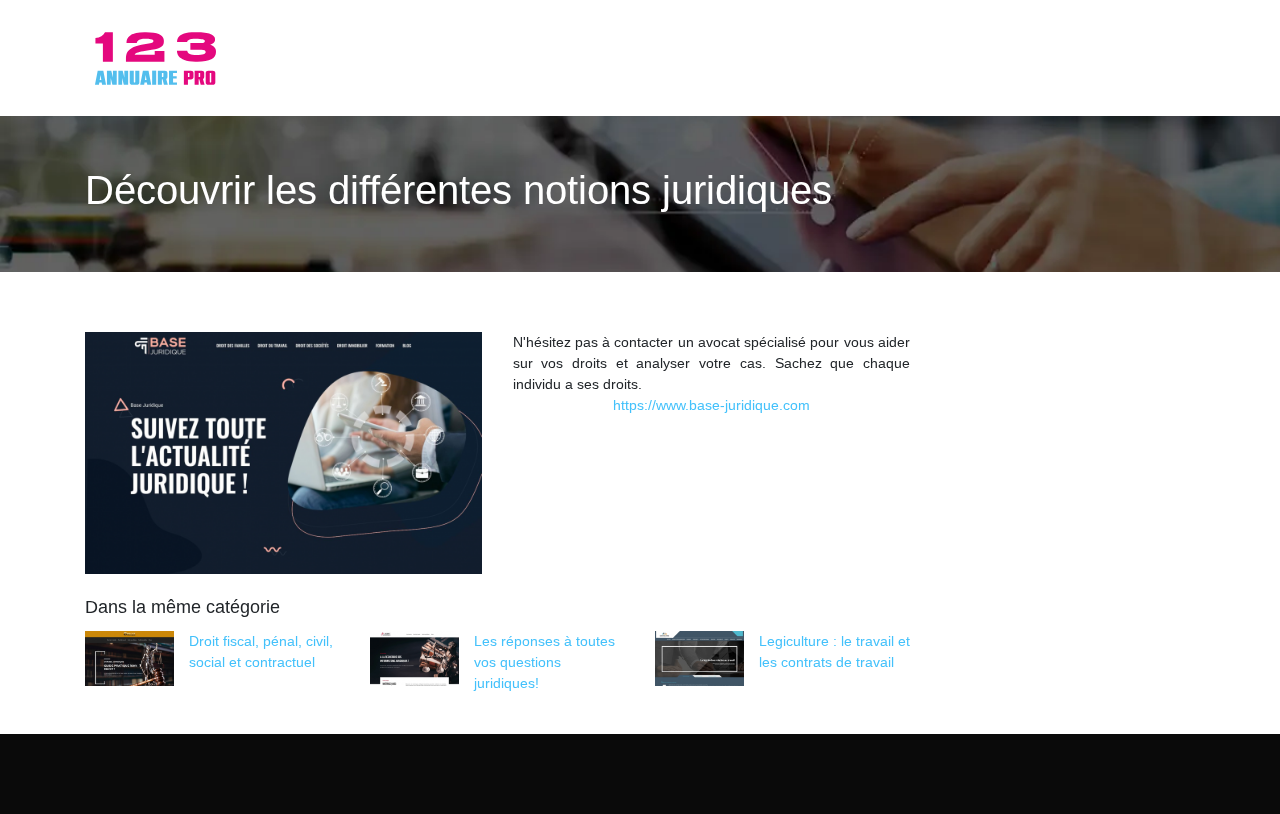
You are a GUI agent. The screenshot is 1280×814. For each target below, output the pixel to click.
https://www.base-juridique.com (711, 405)
